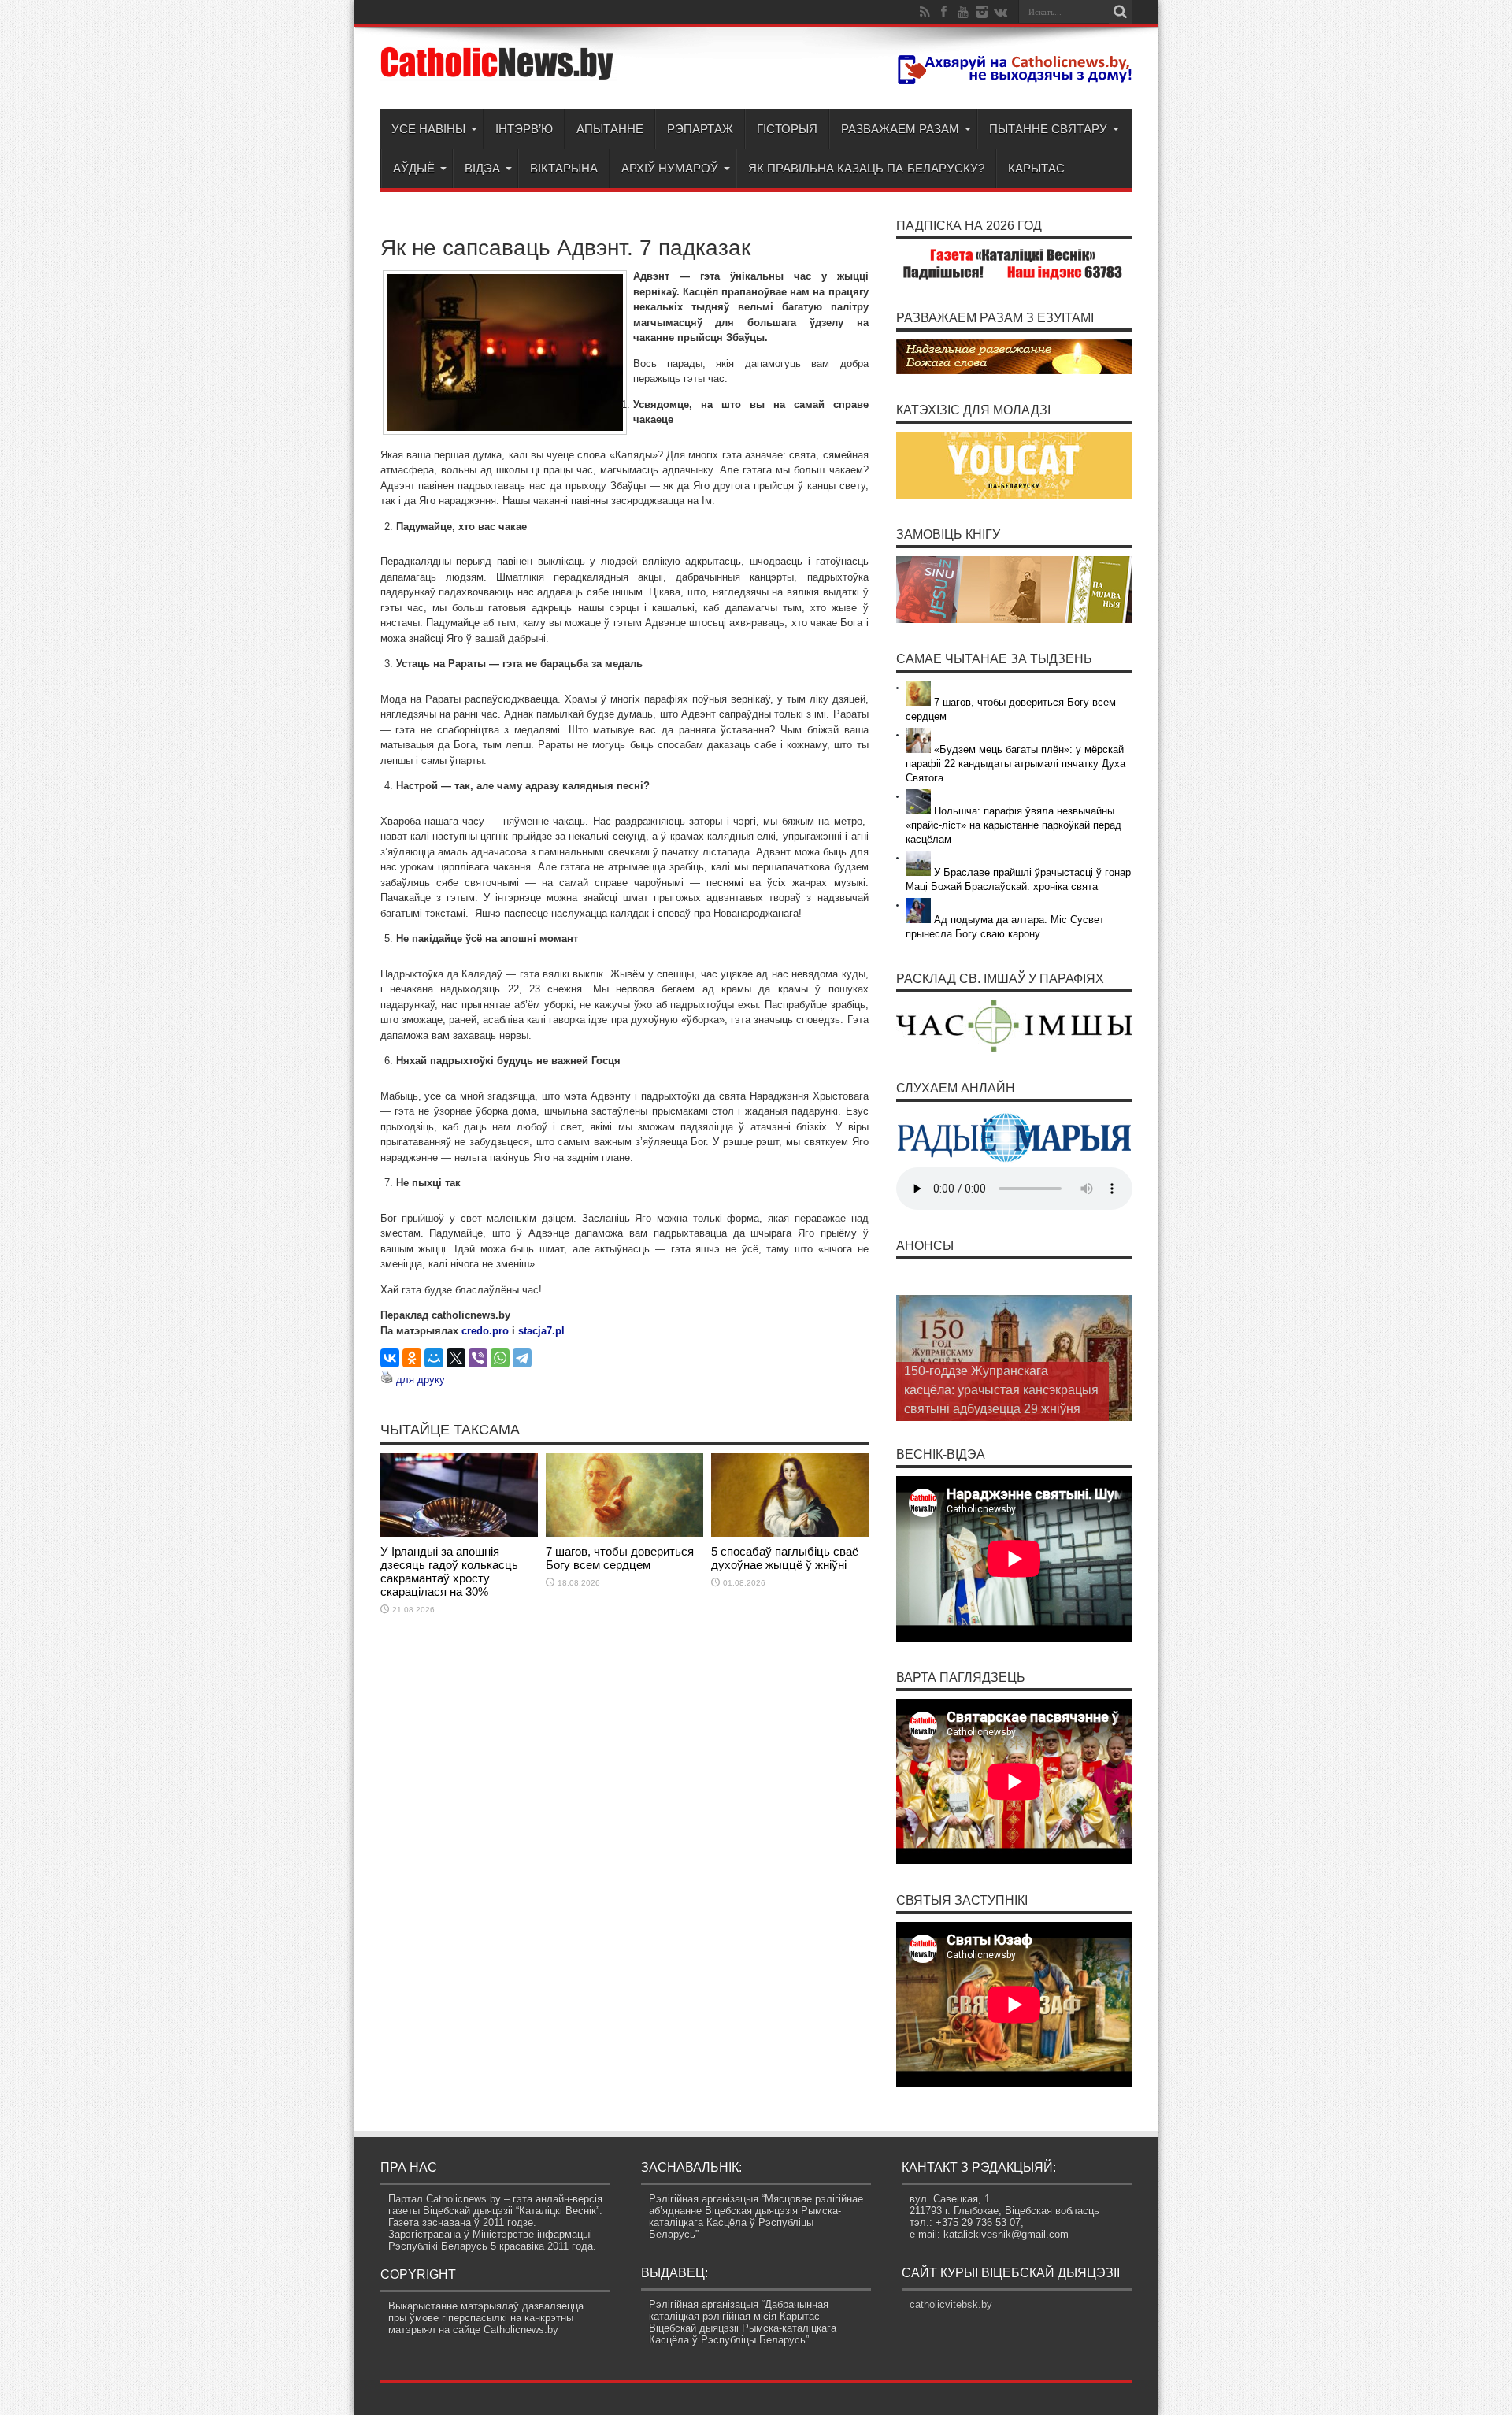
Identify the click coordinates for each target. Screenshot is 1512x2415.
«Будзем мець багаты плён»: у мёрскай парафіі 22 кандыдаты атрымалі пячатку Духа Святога (1015, 764)
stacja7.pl (541, 1331)
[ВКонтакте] (390, 1358)
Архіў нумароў (670, 168)
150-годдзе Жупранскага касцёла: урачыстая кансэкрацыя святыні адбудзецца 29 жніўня (1001, 1390)
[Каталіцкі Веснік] (498, 70)
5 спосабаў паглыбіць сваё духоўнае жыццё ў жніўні (785, 1558)
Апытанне (610, 129)
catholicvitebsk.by (951, 2304)
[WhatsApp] (500, 1358)
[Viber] (478, 1358)
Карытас (1036, 168)
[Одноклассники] (412, 1358)
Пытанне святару (1048, 129)
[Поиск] (1121, 12)
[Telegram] (522, 1358)
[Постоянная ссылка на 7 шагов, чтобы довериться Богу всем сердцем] (624, 1533)
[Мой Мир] (434, 1358)
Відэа (482, 168)
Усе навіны (428, 129)
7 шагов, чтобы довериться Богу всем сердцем (620, 1558)
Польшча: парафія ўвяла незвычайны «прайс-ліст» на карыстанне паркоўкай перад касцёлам (1014, 825)
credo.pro (485, 1331)
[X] (456, 1358)
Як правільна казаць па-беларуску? (866, 168)
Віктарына (564, 168)
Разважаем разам (900, 129)
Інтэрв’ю (524, 129)
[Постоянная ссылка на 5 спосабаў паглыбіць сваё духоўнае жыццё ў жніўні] (790, 1533)
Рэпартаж (700, 129)
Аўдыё (414, 168)
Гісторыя (787, 129)
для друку (421, 1380)
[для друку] (387, 1380)
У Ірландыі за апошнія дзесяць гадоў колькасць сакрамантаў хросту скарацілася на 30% (449, 1571)
